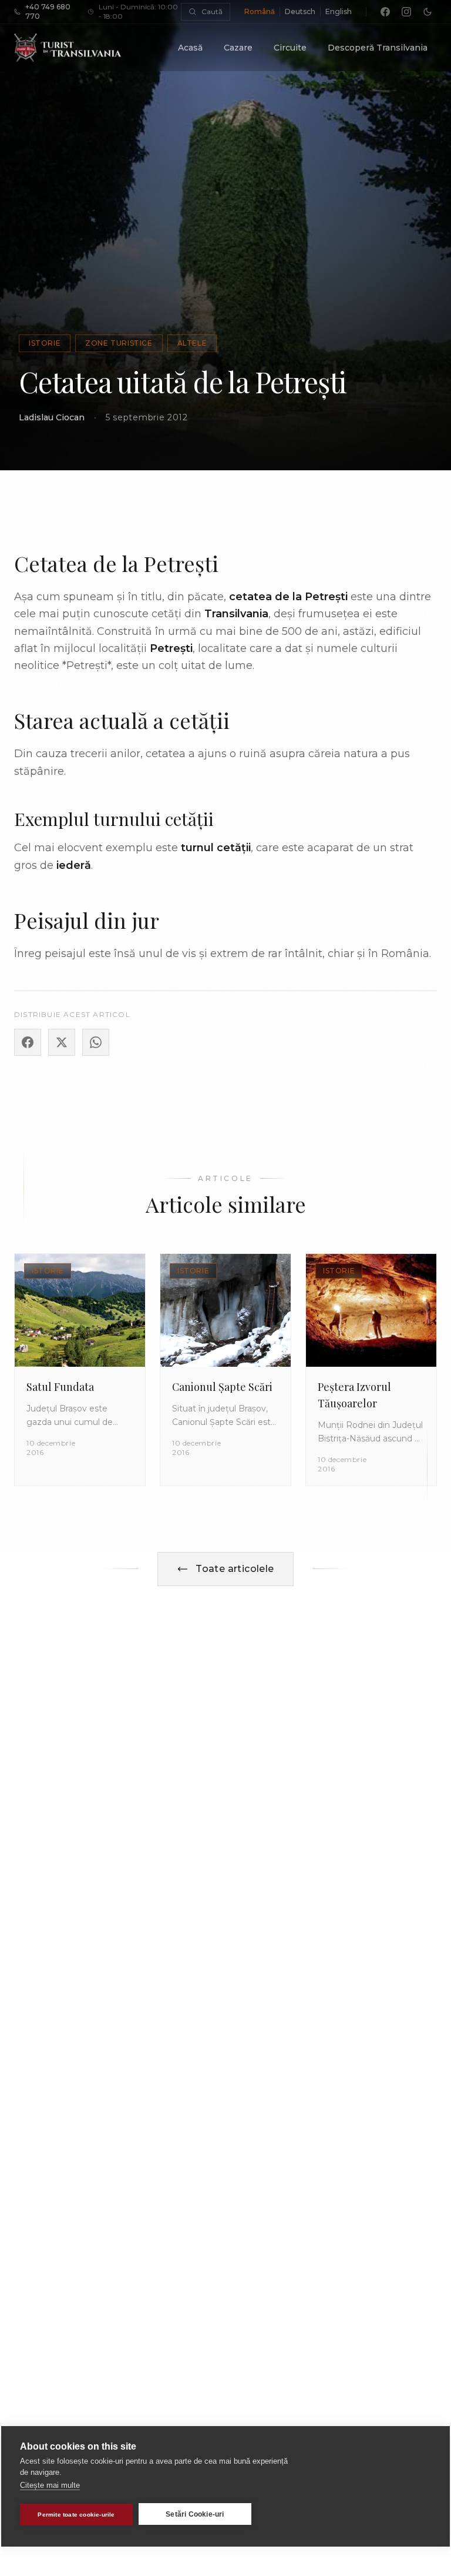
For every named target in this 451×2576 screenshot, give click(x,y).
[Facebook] (385, 12)
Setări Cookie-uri (195, 2514)
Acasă (190, 48)
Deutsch (300, 11)
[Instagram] (406, 12)
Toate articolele (235, 1569)
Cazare (238, 48)
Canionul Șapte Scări (222, 1387)
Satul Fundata (60, 1387)
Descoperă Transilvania (378, 48)
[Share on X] (62, 1042)
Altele (192, 343)
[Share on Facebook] (28, 1042)
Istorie (45, 343)
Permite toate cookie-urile (76, 2515)
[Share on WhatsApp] (96, 1042)
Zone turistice (119, 343)
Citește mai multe (50, 2485)
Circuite (290, 48)
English (339, 11)
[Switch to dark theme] (428, 12)
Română (260, 11)
